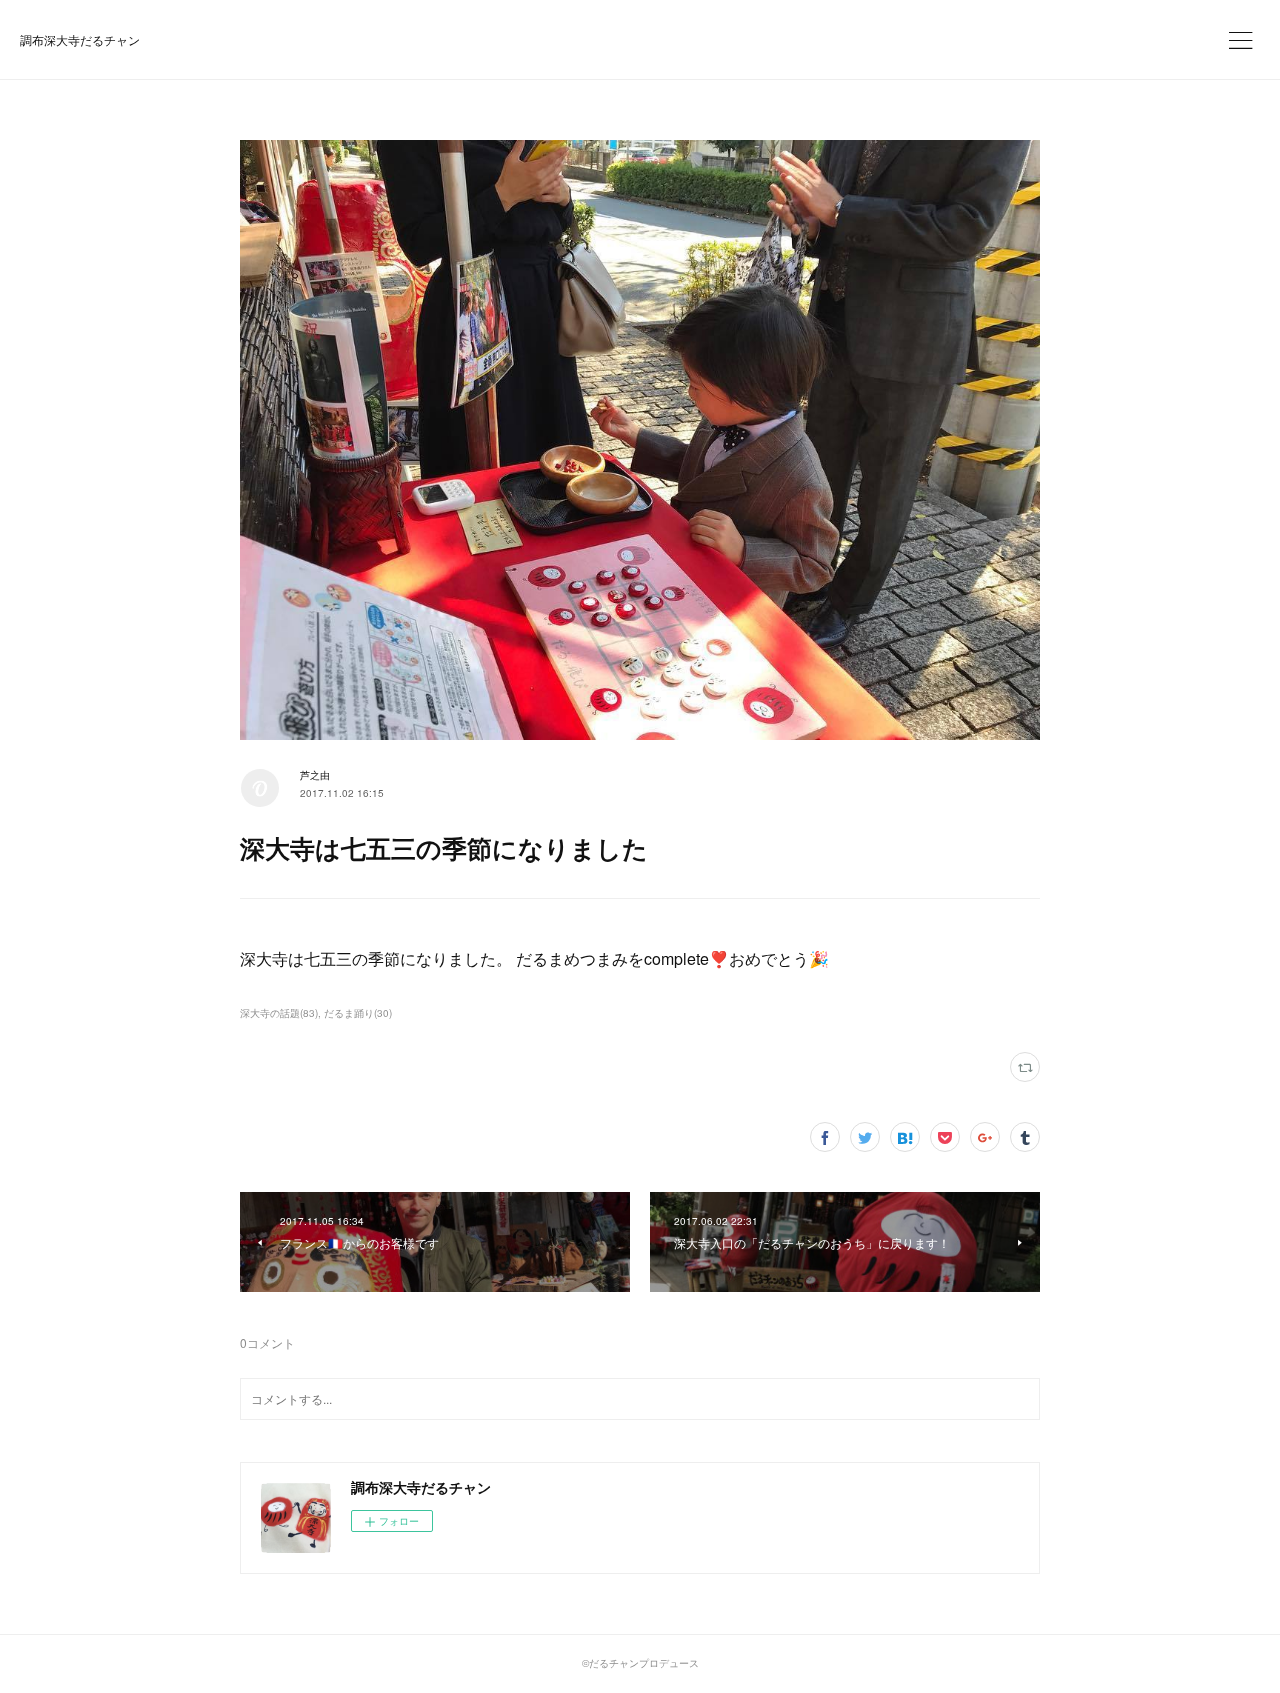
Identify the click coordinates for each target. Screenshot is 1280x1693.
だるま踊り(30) (358, 1013)
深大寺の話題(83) (279, 1013)
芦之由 (315, 775)
